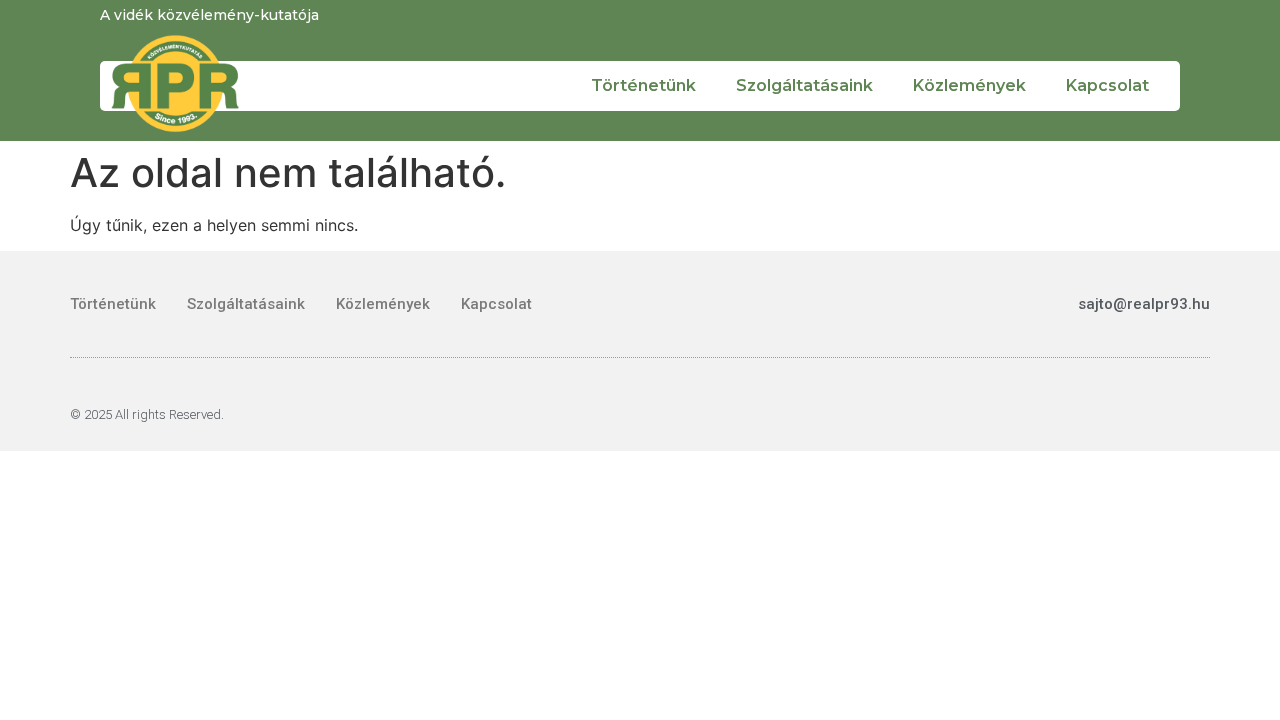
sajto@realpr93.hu (1144, 304)
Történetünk (643, 85)
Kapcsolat (1107, 85)
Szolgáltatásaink (804, 85)
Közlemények (969, 85)
